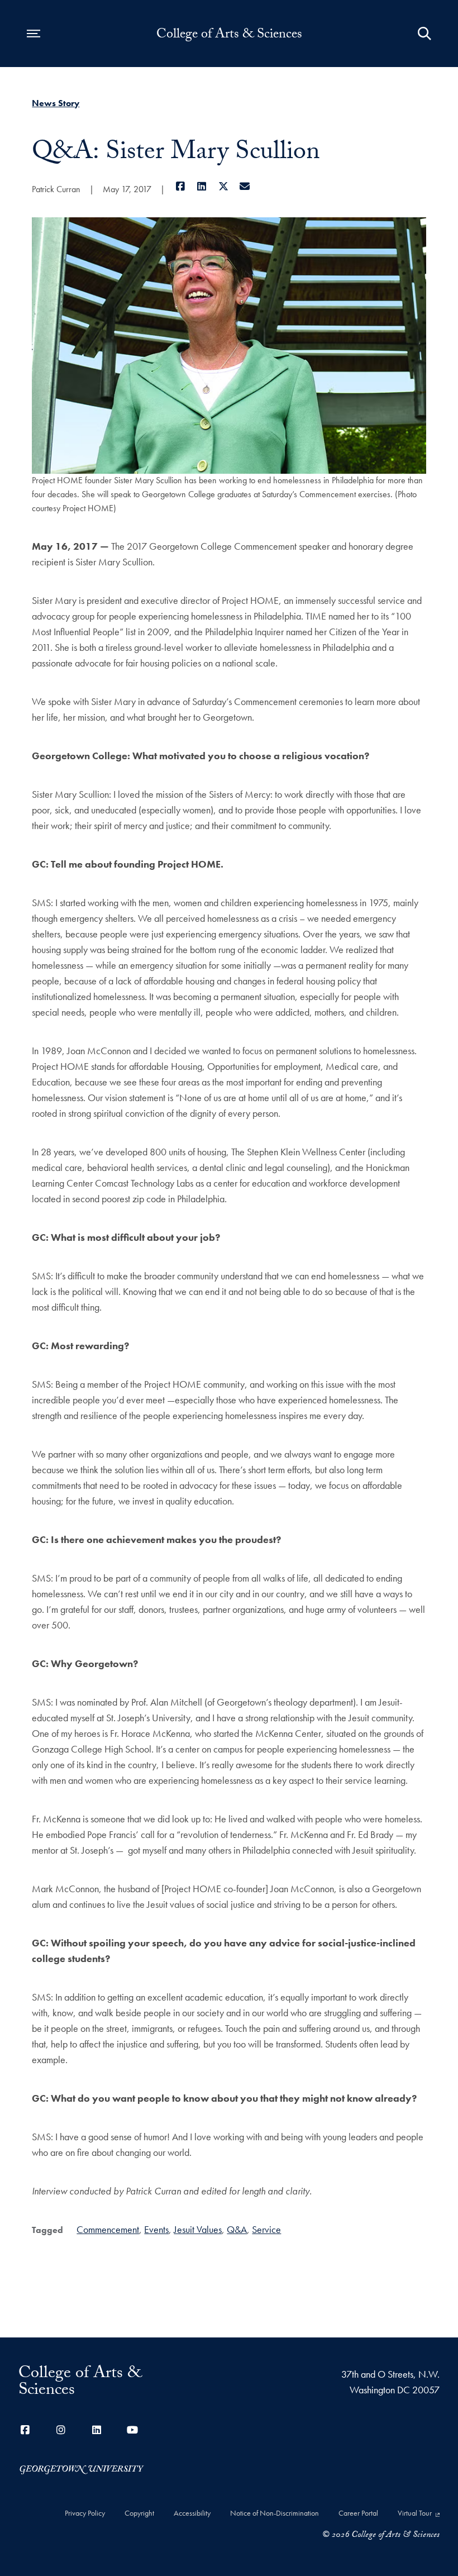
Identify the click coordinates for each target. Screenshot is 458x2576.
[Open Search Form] (424, 34)
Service (266, 2229)
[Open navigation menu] (34, 34)
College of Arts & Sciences (229, 36)
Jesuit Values (198, 2229)
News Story (56, 103)
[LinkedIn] (202, 186)
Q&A (237, 2229)
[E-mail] (245, 186)
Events (156, 2229)
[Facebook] (180, 186)
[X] (223, 186)
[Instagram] (61, 2430)
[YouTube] (132, 2430)
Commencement (108, 2229)
